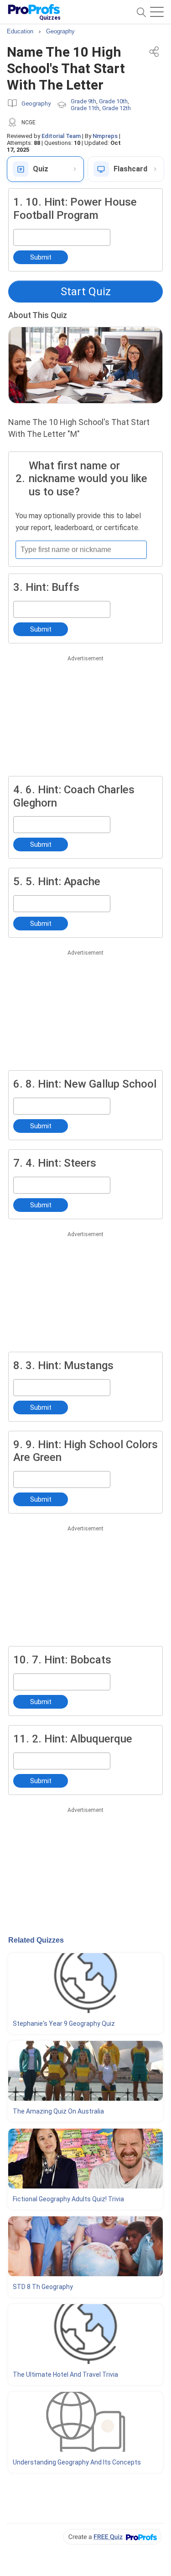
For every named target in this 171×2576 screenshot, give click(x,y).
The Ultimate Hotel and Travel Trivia (65, 2374)
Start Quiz (86, 292)
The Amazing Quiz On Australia (58, 2111)
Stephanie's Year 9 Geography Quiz (64, 2024)
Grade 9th (83, 101)
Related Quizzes (36, 1940)
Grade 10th (113, 101)
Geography (36, 104)
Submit (41, 257)
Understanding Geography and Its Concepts (77, 2462)
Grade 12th (117, 108)
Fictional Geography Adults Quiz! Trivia (68, 2199)
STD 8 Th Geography (43, 2287)
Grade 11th (85, 108)
